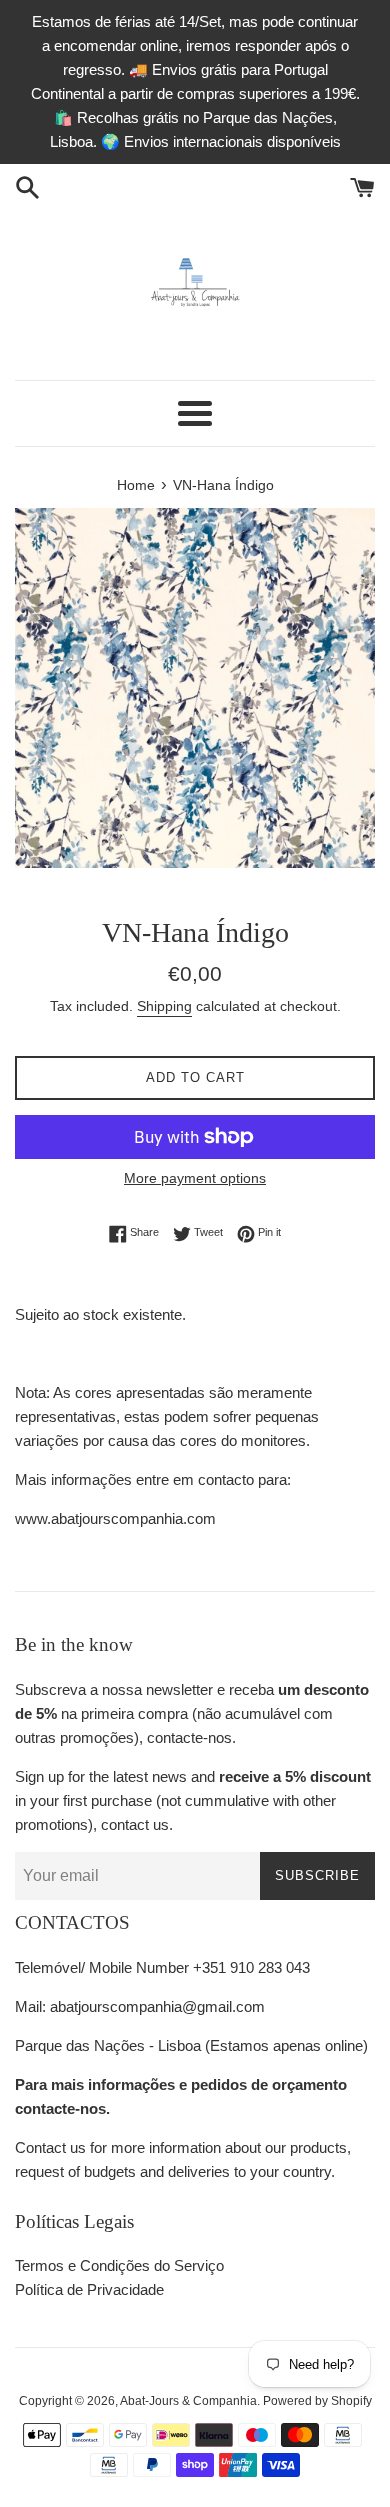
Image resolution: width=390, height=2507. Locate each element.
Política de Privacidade (89, 2289)
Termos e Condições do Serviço (119, 2265)
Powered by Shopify (317, 2401)
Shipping (164, 1006)
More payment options (195, 1178)
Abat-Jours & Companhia (188, 2401)
